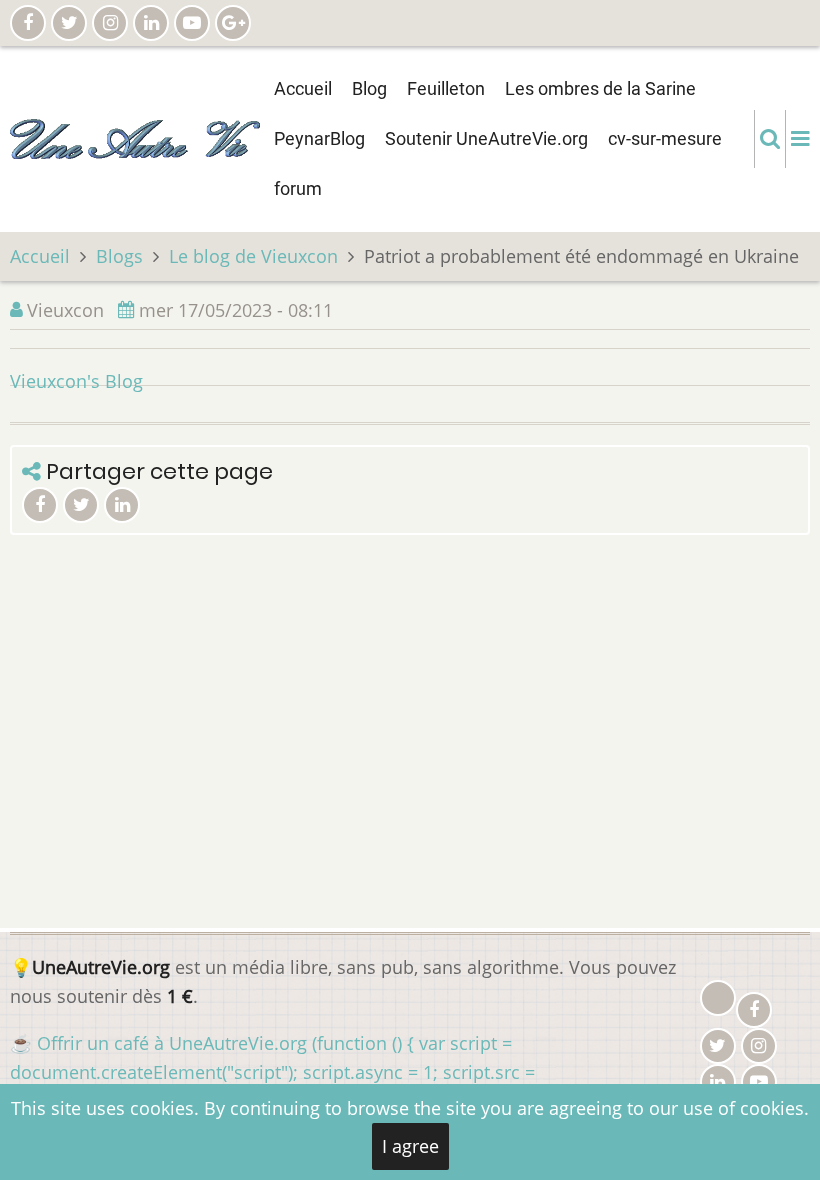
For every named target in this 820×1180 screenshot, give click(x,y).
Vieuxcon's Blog (76, 381)
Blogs (119, 256)
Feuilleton (446, 88)
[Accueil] (135, 137)
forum (298, 188)
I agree (410, 1146)
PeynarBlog (319, 138)
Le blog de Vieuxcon (253, 256)
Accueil (303, 88)
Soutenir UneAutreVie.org (486, 138)
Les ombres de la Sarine (600, 88)
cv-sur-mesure (665, 138)
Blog (369, 88)
